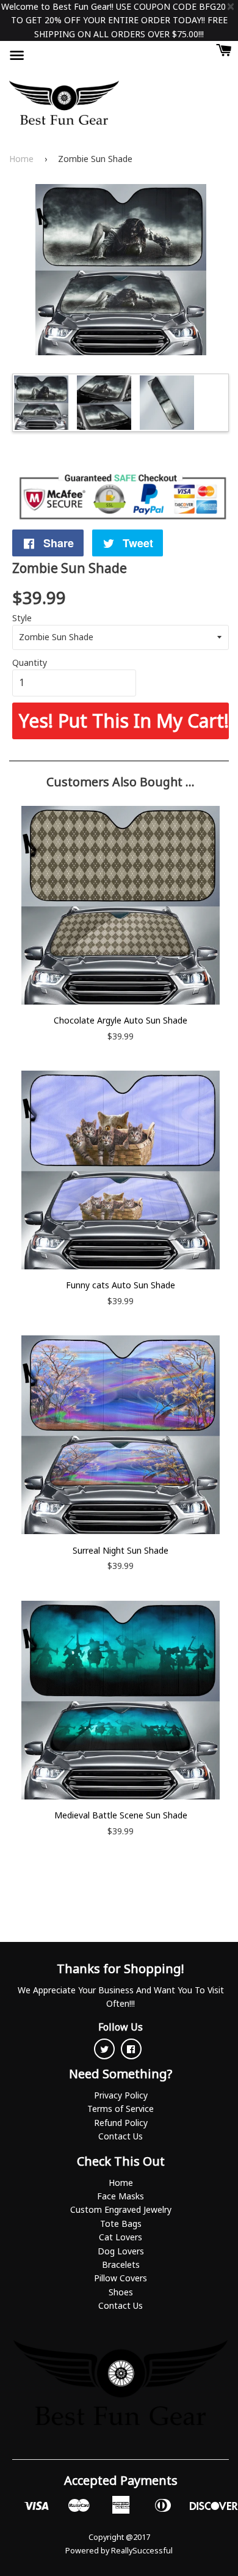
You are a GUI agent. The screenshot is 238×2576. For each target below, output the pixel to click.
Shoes (121, 2292)
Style (22, 618)
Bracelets (121, 2264)
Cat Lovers (121, 2237)
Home (21, 159)
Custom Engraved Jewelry (121, 2209)
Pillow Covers (121, 2278)
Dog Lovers (121, 2251)
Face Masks (121, 2196)
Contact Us (121, 2136)
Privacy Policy (121, 2095)
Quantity (30, 662)
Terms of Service (121, 2109)
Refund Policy (121, 2123)
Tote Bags (121, 2224)
